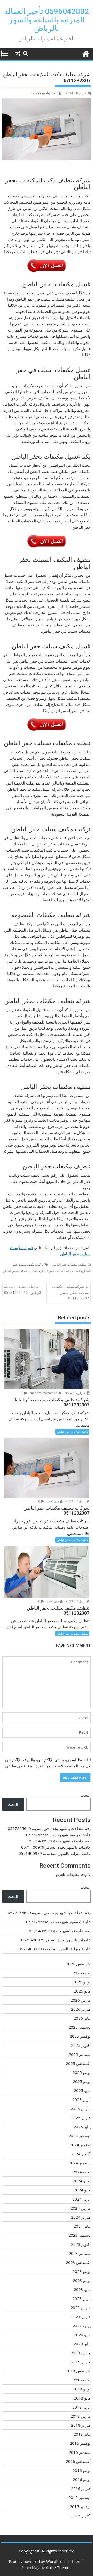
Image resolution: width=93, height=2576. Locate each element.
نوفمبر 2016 (80, 2443)
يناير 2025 (82, 2127)
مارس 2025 (81, 2109)
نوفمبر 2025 (80, 2036)
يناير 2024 (82, 2226)
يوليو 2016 (82, 2470)
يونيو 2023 (82, 2280)
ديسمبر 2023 (80, 2235)
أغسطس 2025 (78, 2063)
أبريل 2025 (82, 2100)
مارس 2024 (81, 2208)
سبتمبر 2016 (80, 2452)
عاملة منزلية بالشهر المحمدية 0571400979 (55, 1853)
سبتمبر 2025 (80, 2054)
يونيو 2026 (82, 1982)
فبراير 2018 (81, 2425)
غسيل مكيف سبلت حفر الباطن (60, 1271)
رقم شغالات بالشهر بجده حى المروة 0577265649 (49, 1828)
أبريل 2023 (82, 2298)
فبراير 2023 (81, 2317)
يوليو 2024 (82, 2172)
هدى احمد (53, 1501)
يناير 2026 (82, 2018)
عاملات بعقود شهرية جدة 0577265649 (58, 1835)
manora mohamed (44, 93)
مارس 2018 (81, 2416)
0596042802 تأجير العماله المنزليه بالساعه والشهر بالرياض (47, 20)
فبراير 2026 (81, 2009)
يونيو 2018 (82, 2389)
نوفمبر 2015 (80, 2506)
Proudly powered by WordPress (38, 2561)
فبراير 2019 (81, 2362)
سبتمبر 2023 (80, 2253)
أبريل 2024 (82, 2199)
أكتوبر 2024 (81, 2154)
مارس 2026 (81, 2000)
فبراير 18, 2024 (75, 1393)
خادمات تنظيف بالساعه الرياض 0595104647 (23, 1289)
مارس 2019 (81, 2353)
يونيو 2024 (82, 2181)
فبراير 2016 (81, 2488)
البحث (86, 1795)
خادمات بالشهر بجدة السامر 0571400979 (56, 1847)
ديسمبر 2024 (80, 2136)
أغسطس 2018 (78, 2371)
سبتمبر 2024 (80, 2163)
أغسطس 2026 (78, 1964)
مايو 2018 (82, 2398)
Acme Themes (59, 2567)
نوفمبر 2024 (80, 2145)
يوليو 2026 (82, 1973)
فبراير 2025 (81, 2118)
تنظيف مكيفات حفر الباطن (69, 1264)
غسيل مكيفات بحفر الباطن (20, 1271)
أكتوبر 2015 (81, 2516)
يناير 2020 (82, 2344)
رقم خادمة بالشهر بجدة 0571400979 (60, 1841)
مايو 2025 (82, 2090)
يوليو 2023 (82, 2271)
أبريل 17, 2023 (76, 1501)
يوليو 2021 (82, 2326)
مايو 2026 (82, 1991)
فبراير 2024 (81, 2217)
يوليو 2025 (82, 2072)
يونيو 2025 (82, 2081)
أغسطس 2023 (78, 2262)
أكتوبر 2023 (81, 2244)
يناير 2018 (82, 2434)
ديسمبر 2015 (80, 2497)
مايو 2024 (82, 2190)
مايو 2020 (82, 2335)
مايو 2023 (82, 2289)
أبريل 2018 (82, 2407)
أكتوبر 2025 (81, 2045)
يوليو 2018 (82, 2380)
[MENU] (5, 53)
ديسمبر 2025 (80, 2027)
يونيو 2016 (82, 2479)
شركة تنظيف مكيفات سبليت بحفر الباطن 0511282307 (70, 1292)
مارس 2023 (81, 2308)
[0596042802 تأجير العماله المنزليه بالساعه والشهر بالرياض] (86, 53)
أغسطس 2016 (78, 2461)
